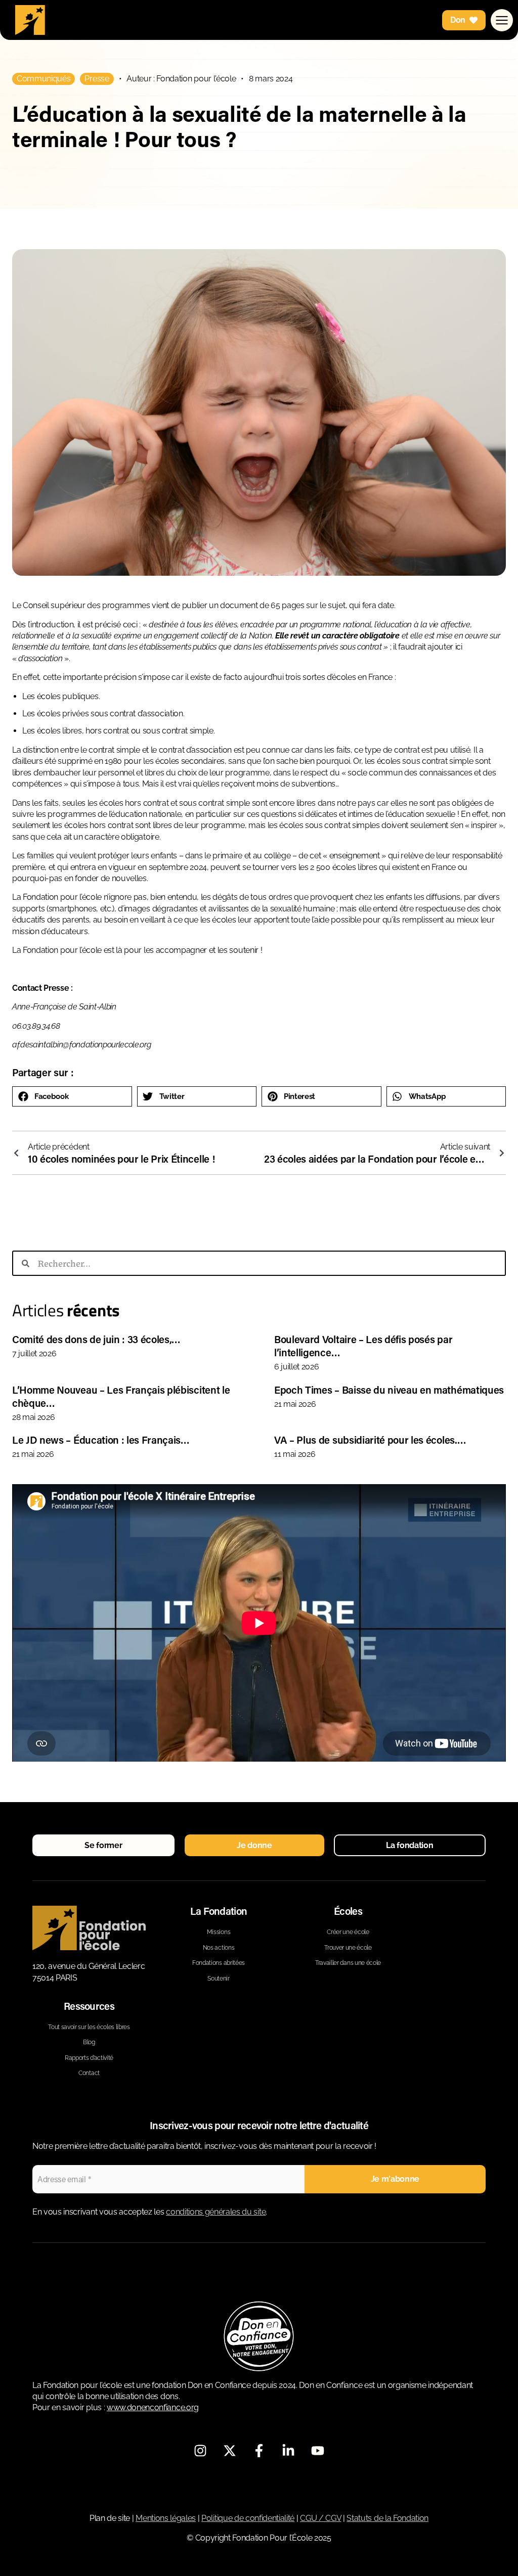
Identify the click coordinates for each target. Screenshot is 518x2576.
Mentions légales (166, 2518)
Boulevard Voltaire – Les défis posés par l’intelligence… (363, 1346)
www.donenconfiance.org (153, 2407)
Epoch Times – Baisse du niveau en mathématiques (389, 1390)
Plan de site (110, 2518)
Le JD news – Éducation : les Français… (101, 1440)
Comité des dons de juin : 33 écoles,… (96, 1339)
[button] (72, 1096)
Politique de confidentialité (248, 2518)
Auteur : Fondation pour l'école (181, 79)
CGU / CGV (320, 2518)
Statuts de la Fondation (387, 2518)
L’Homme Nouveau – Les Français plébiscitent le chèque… (121, 1396)
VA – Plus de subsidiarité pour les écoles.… (370, 1440)
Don (458, 20)
